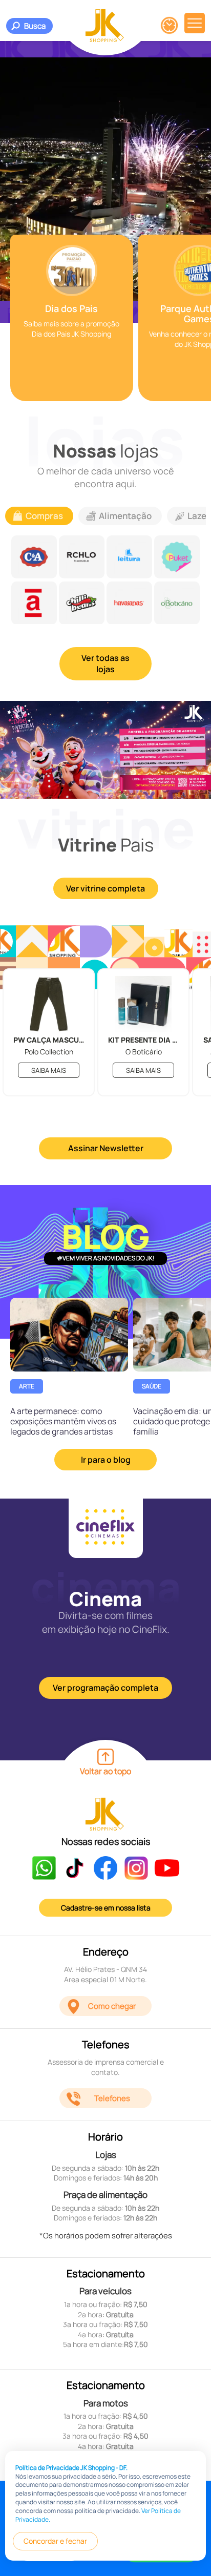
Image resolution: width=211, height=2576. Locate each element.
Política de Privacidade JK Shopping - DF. (71, 2468)
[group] (72, 318)
